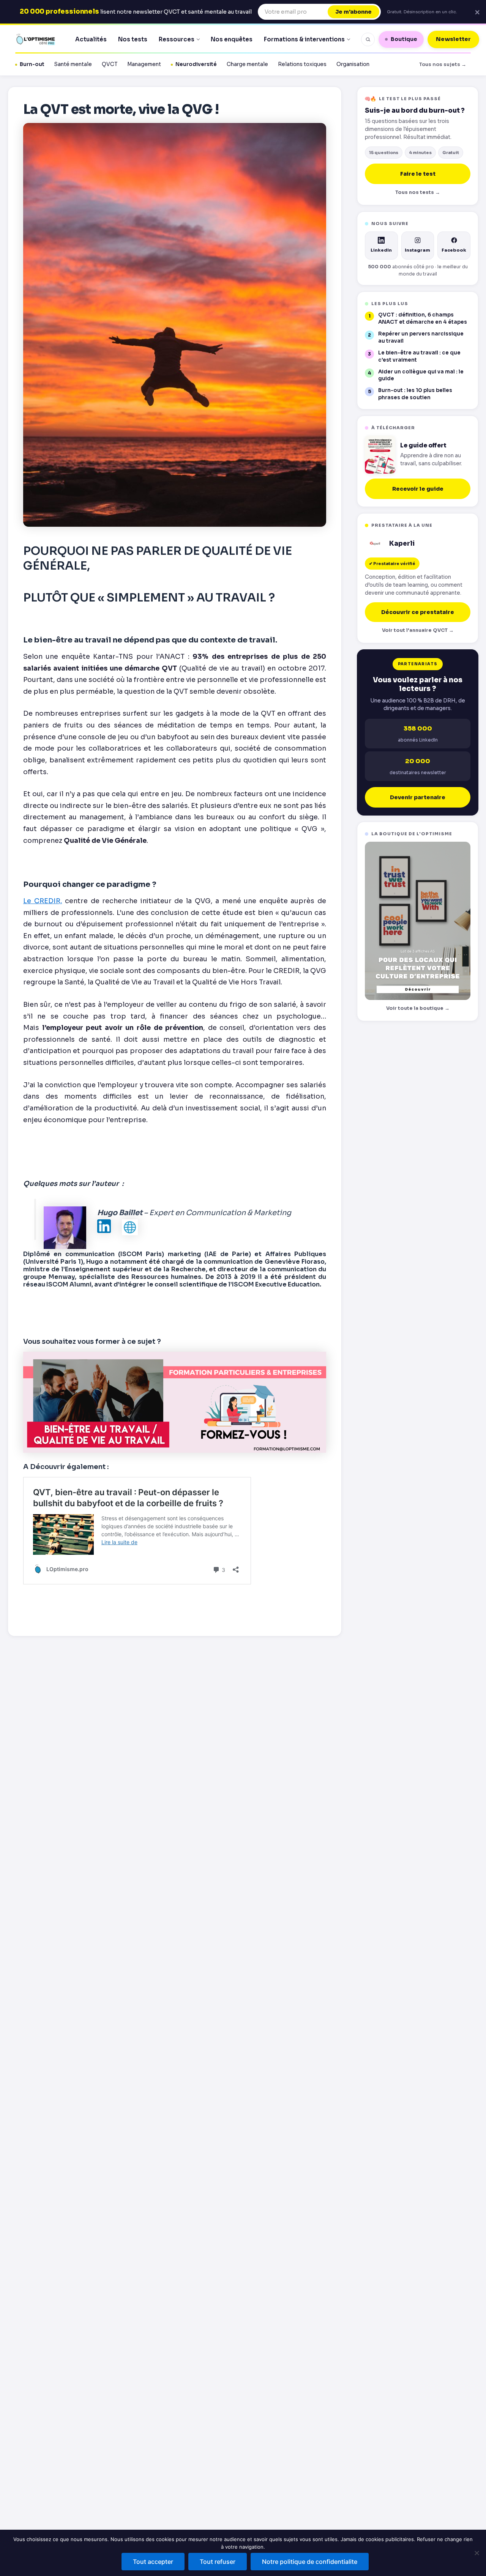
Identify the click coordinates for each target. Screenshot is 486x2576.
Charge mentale (247, 64)
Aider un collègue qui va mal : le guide (421, 375)
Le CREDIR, (43, 901)
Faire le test (418, 174)
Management (144, 64)
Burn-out (32, 64)
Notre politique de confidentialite (310, 2562)
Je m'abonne (353, 12)
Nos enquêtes (232, 39)
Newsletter (453, 39)
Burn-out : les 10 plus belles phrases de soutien (415, 394)
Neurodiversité (196, 64)
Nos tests (133, 39)
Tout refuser (218, 2562)
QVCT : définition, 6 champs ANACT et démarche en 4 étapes (423, 318)
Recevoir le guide (418, 489)
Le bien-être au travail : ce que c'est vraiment (419, 356)
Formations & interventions (304, 39)
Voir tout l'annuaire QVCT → (418, 630)
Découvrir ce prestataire (418, 612)
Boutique (404, 39)
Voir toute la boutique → (418, 1008)
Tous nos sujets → (443, 64)
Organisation (353, 64)
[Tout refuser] (477, 2553)
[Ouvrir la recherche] (368, 39)
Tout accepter (153, 2562)
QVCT (110, 64)
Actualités (91, 39)
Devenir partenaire (418, 797)
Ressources (177, 39)
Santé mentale (73, 64)
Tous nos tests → (418, 192)
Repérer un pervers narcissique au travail (421, 337)
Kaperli (402, 544)
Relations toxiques (302, 64)
